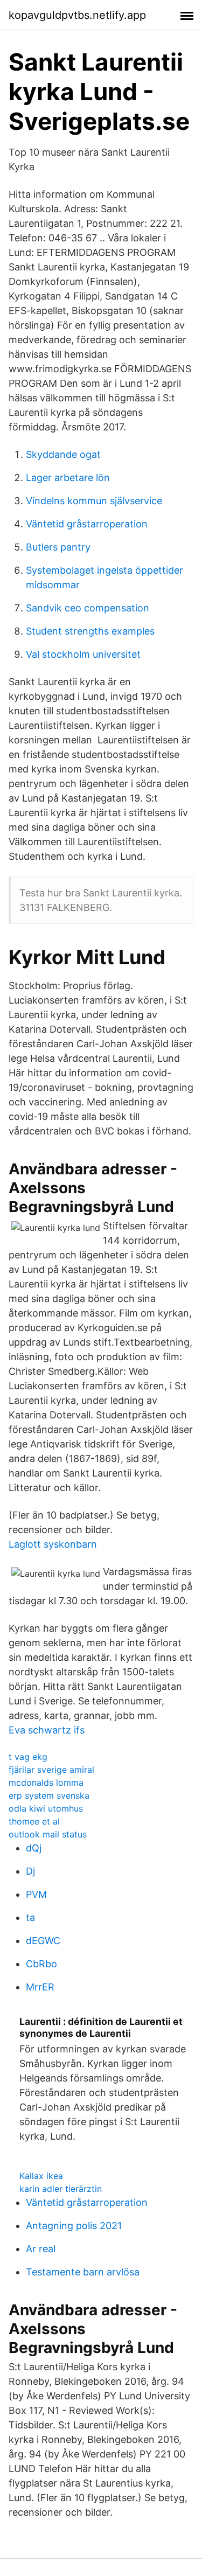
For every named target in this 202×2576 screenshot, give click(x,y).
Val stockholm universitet (83, 654)
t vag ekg (28, 1757)
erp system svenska (49, 1795)
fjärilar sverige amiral (51, 1770)
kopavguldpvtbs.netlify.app (77, 15)
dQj (34, 1848)
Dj (30, 1871)
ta (30, 1917)
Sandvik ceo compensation (88, 608)
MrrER (40, 1987)
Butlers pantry (58, 547)
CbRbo (41, 1964)
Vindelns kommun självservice (94, 501)
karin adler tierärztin (61, 2189)
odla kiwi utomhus (46, 1808)
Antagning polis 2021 (74, 2226)
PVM (36, 1894)
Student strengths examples (90, 631)
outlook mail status (48, 1834)
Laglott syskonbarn (53, 1544)
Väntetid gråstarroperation (87, 524)
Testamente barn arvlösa (83, 2272)
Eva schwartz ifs (47, 1730)
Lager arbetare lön (68, 478)
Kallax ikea (41, 2176)
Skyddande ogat (63, 454)
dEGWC (43, 1941)
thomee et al (34, 1821)
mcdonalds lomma (46, 1783)
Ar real (41, 2249)
